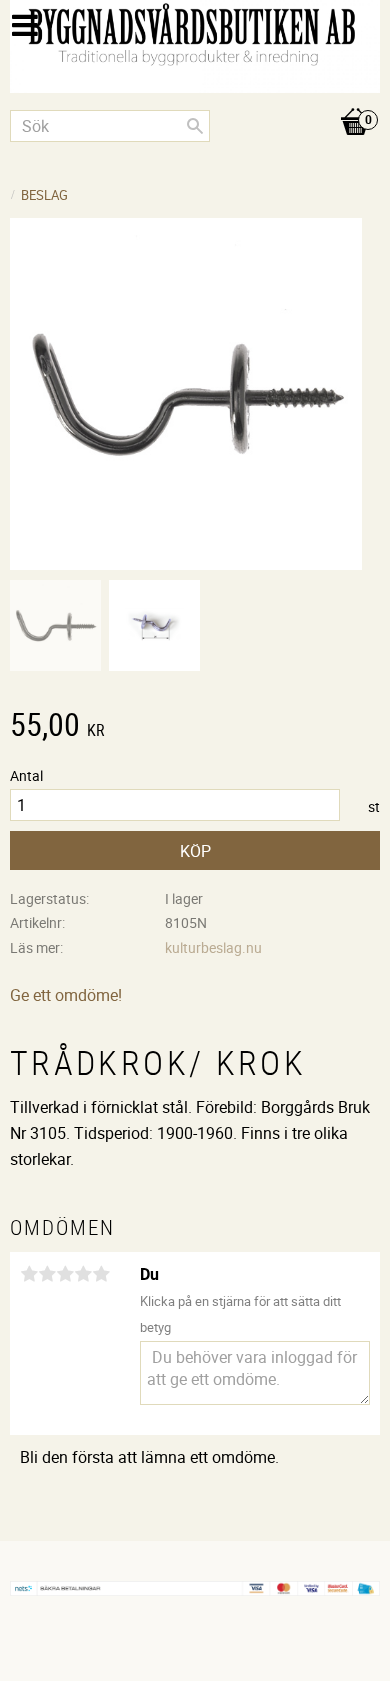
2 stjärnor (47, 1274)
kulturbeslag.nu (213, 947)
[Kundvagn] (195, 101)
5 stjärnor (101, 1274)
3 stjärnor (65, 1274)
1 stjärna (29, 1274)
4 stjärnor (83, 1274)
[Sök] (195, 126)
